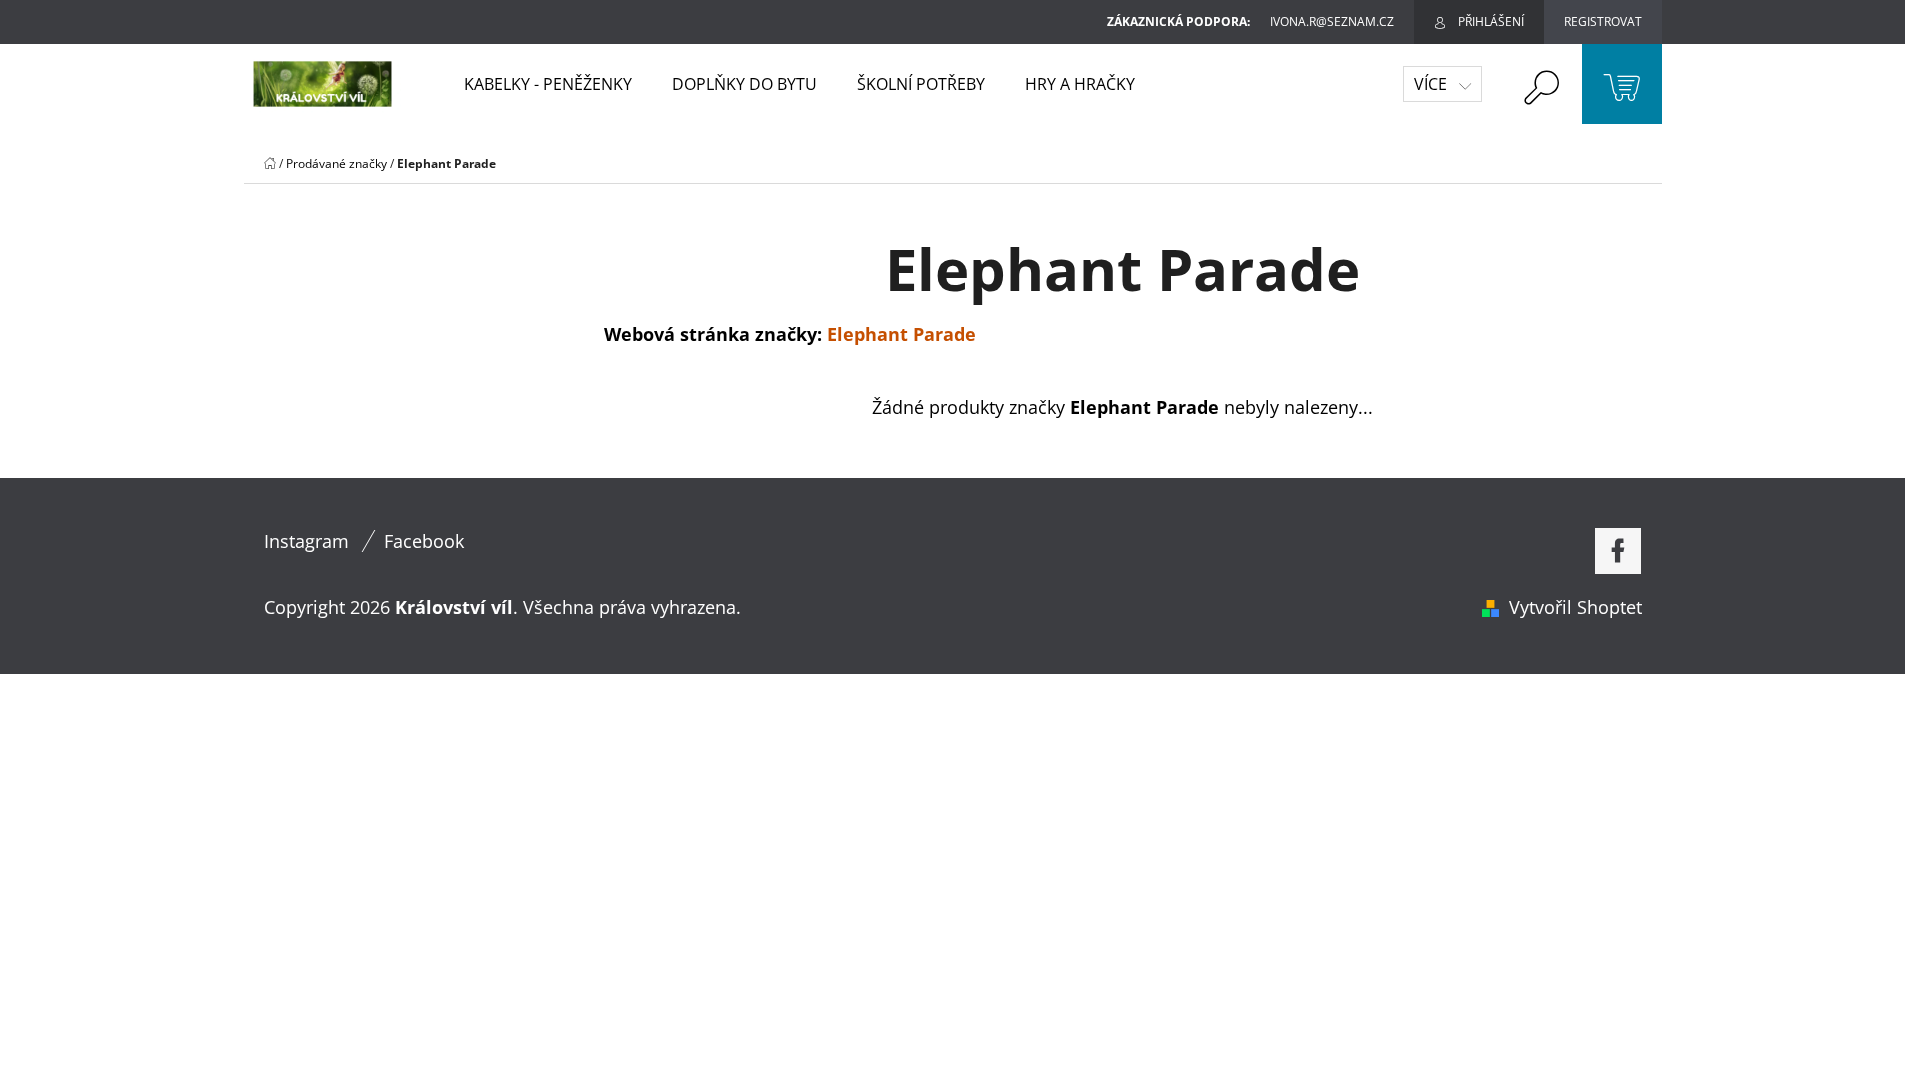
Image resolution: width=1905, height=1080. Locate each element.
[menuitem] (548, 84)
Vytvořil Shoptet (1575, 607)
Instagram (306, 541)
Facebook (424, 541)
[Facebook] (1618, 551)
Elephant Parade (901, 334)
